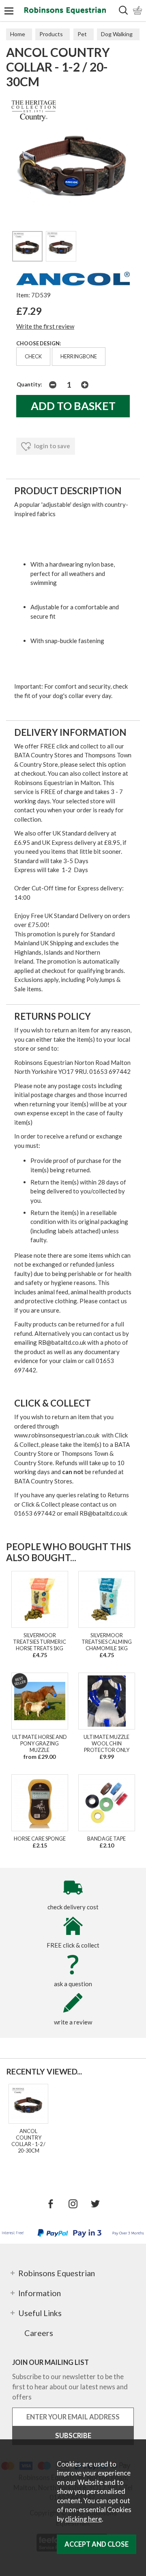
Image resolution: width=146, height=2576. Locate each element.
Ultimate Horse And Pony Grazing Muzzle (40, 1743)
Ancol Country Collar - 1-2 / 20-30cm (28, 2141)
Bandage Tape (106, 1839)
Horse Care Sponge (40, 1839)
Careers (39, 2333)
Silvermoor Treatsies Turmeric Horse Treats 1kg (40, 1642)
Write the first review (45, 326)
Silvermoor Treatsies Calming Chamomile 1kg (107, 1642)
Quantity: (29, 384)
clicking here (83, 2519)
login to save (52, 446)
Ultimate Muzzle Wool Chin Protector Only (106, 1743)
